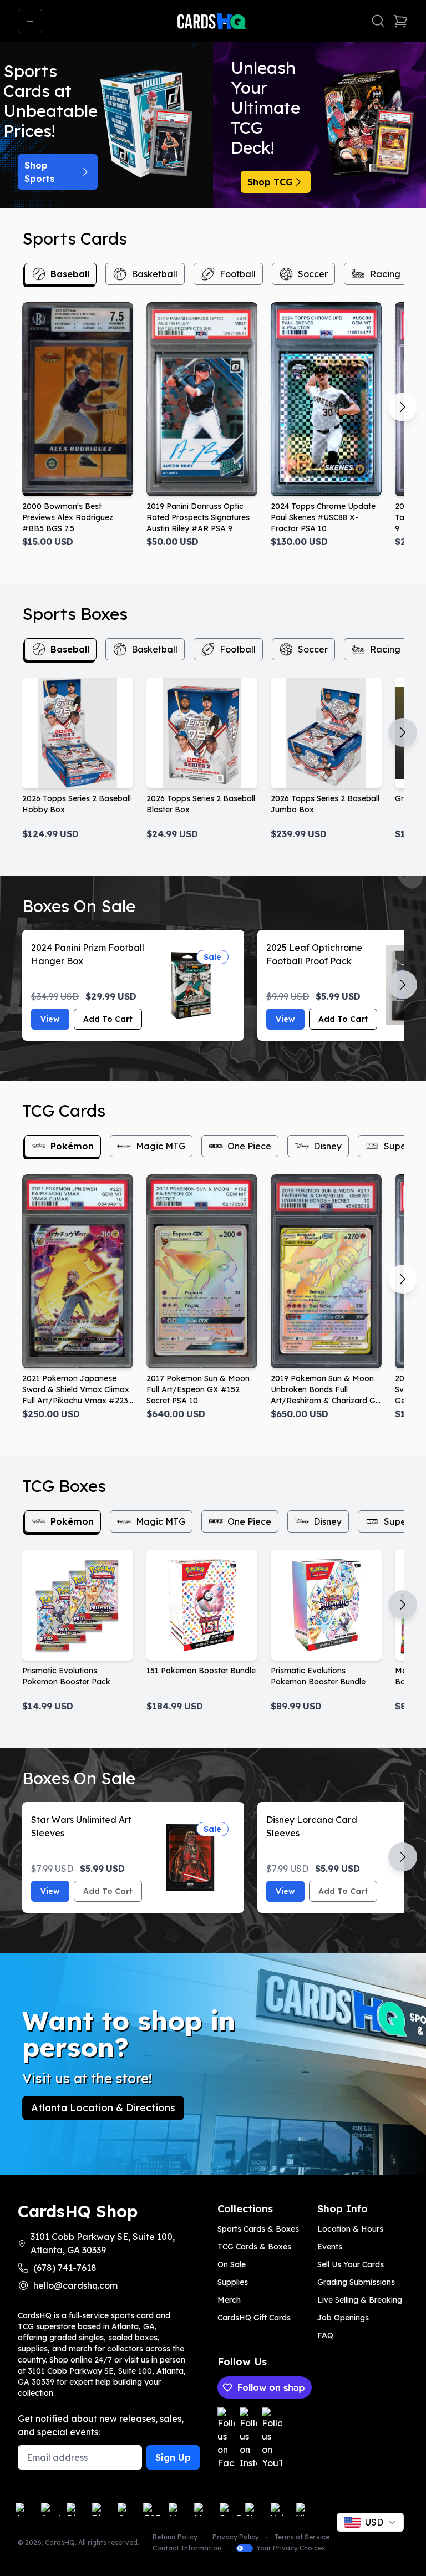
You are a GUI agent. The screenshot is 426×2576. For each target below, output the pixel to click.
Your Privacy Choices (291, 2548)
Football (238, 274)
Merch (229, 2300)
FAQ (325, 2335)
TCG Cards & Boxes (254, 2247)
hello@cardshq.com (75, 2285)
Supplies (233, 2282)
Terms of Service (302, 2537)
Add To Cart (108, 1019)
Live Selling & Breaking (360, 2300)
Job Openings (343, 2318)
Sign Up (173, 2457)
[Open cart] (400, 21)
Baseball (70, 274)
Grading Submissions (356, 2282)
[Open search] (378, 21)
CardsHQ (60, 2542)
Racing (385, 274)
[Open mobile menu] (30, 21)
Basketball (154, 274)
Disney (328, 1146)
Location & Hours (350, 2229)
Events (330, 2247)
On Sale (232, 2264)
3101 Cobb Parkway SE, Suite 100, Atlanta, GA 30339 (103, 2243)
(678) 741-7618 (65, 2268)
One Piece (249, 1146)
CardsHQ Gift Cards (254, 2318)
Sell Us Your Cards (351, 2264)
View (50, 1019)
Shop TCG (270, 182)
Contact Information (187, 2548)
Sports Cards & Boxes (258, 2229)
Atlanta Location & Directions (103, 2108)
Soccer (313, 274)
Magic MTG (161, 1146)
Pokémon (72, 1146)
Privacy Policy (236, 2537)
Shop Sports (39, 172)
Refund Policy (175, 2537)
